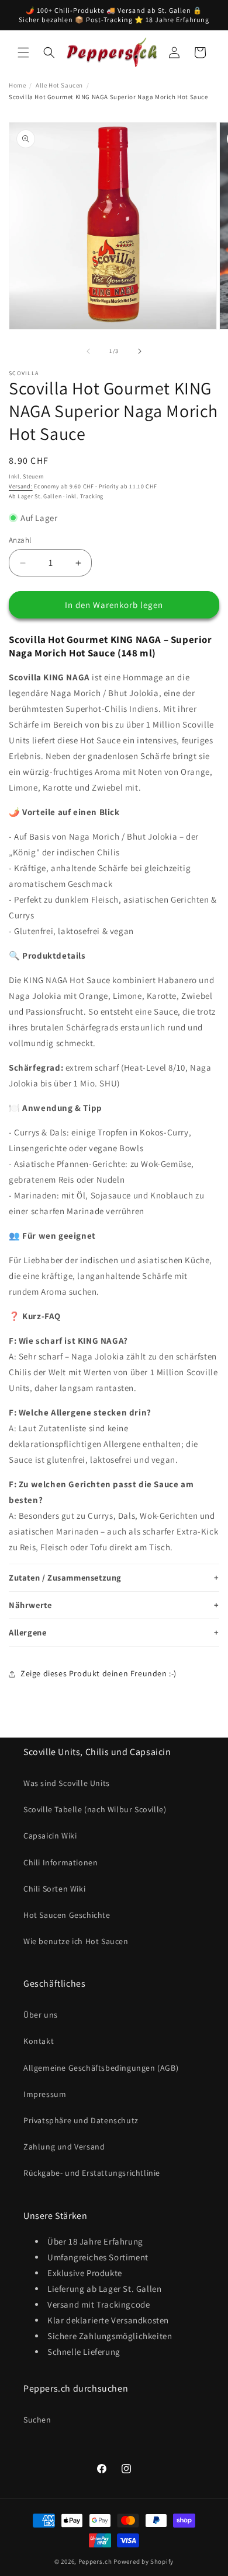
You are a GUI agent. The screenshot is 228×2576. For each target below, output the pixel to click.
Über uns (41, 2015)
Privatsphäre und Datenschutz (81, 2120)
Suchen (37, 2420)
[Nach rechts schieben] (140, 351)
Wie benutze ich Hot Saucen (76, 1941)
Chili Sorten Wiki (54, 1889)
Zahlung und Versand (64, 2147)
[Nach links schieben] (88, 351)
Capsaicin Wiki (50, 1836)
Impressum (45, 2094)
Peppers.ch (95, 2561)
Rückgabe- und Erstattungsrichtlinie (92, 2173)
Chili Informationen (61, 1862)
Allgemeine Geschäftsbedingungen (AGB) (101, 2068)
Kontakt (39, 2041)
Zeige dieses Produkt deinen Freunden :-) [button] (99, 1673)
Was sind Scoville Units (67, 1783)
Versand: (21, 486)
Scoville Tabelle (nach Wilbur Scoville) (95, 1809)
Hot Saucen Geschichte (67, 1915)
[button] (23, 53)
